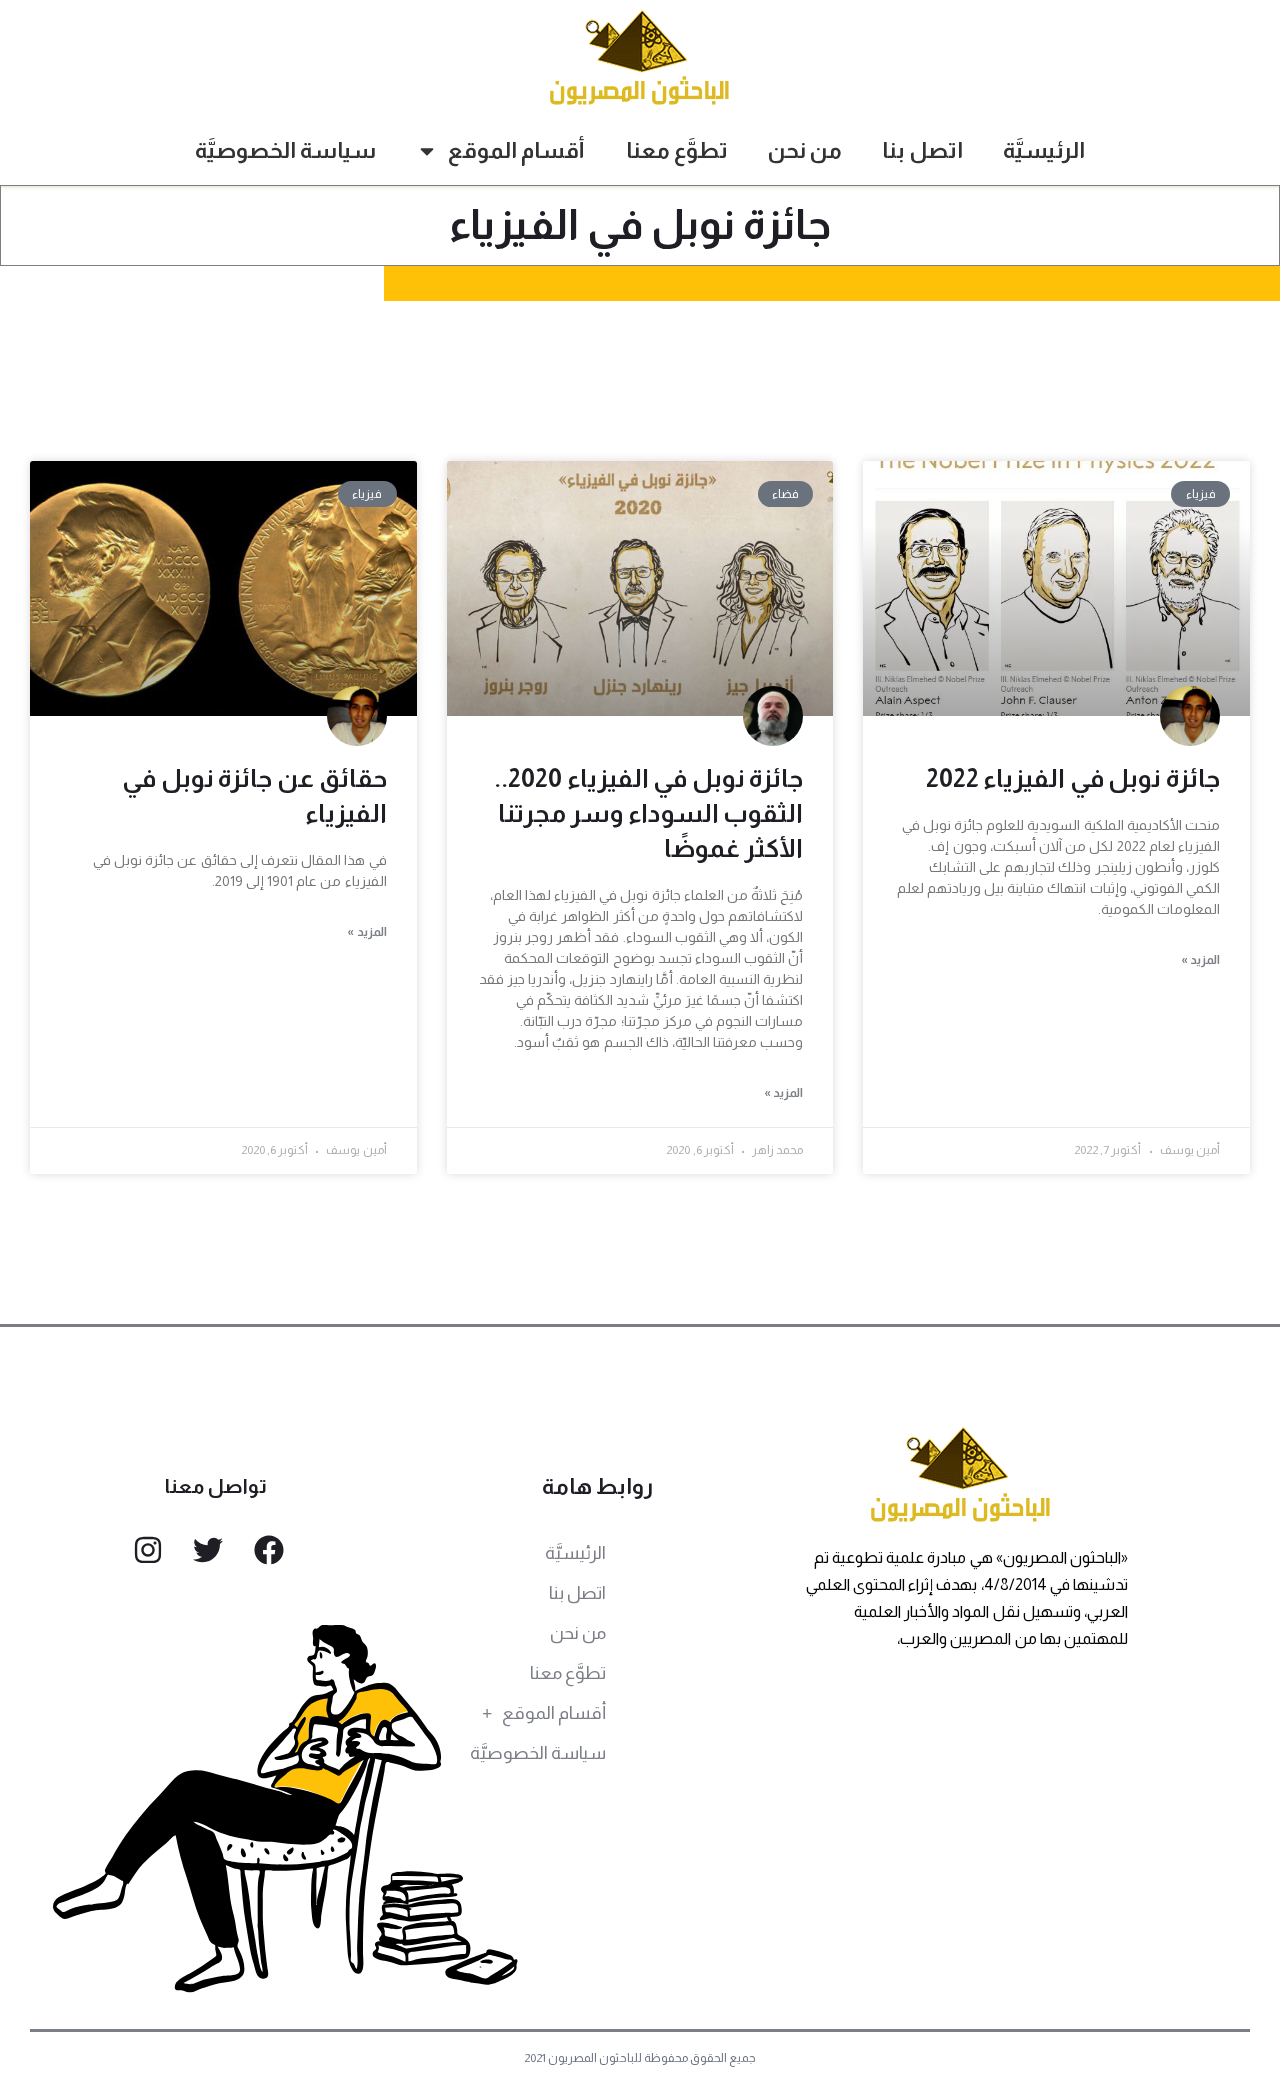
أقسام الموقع (516, 150)
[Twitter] (208, 1550)
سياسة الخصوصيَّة (285, 150)
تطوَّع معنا (677, 150)
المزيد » (1200, 960)
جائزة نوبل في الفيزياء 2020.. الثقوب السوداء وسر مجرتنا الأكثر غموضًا (648, 813)
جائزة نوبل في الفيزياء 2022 (1073, 778)
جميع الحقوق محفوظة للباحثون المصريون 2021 (640, 2058)
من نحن (805, 150)
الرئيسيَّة (1044, 150)
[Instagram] (148, 1550)
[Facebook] (269, 1550)
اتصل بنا (922, 150)
